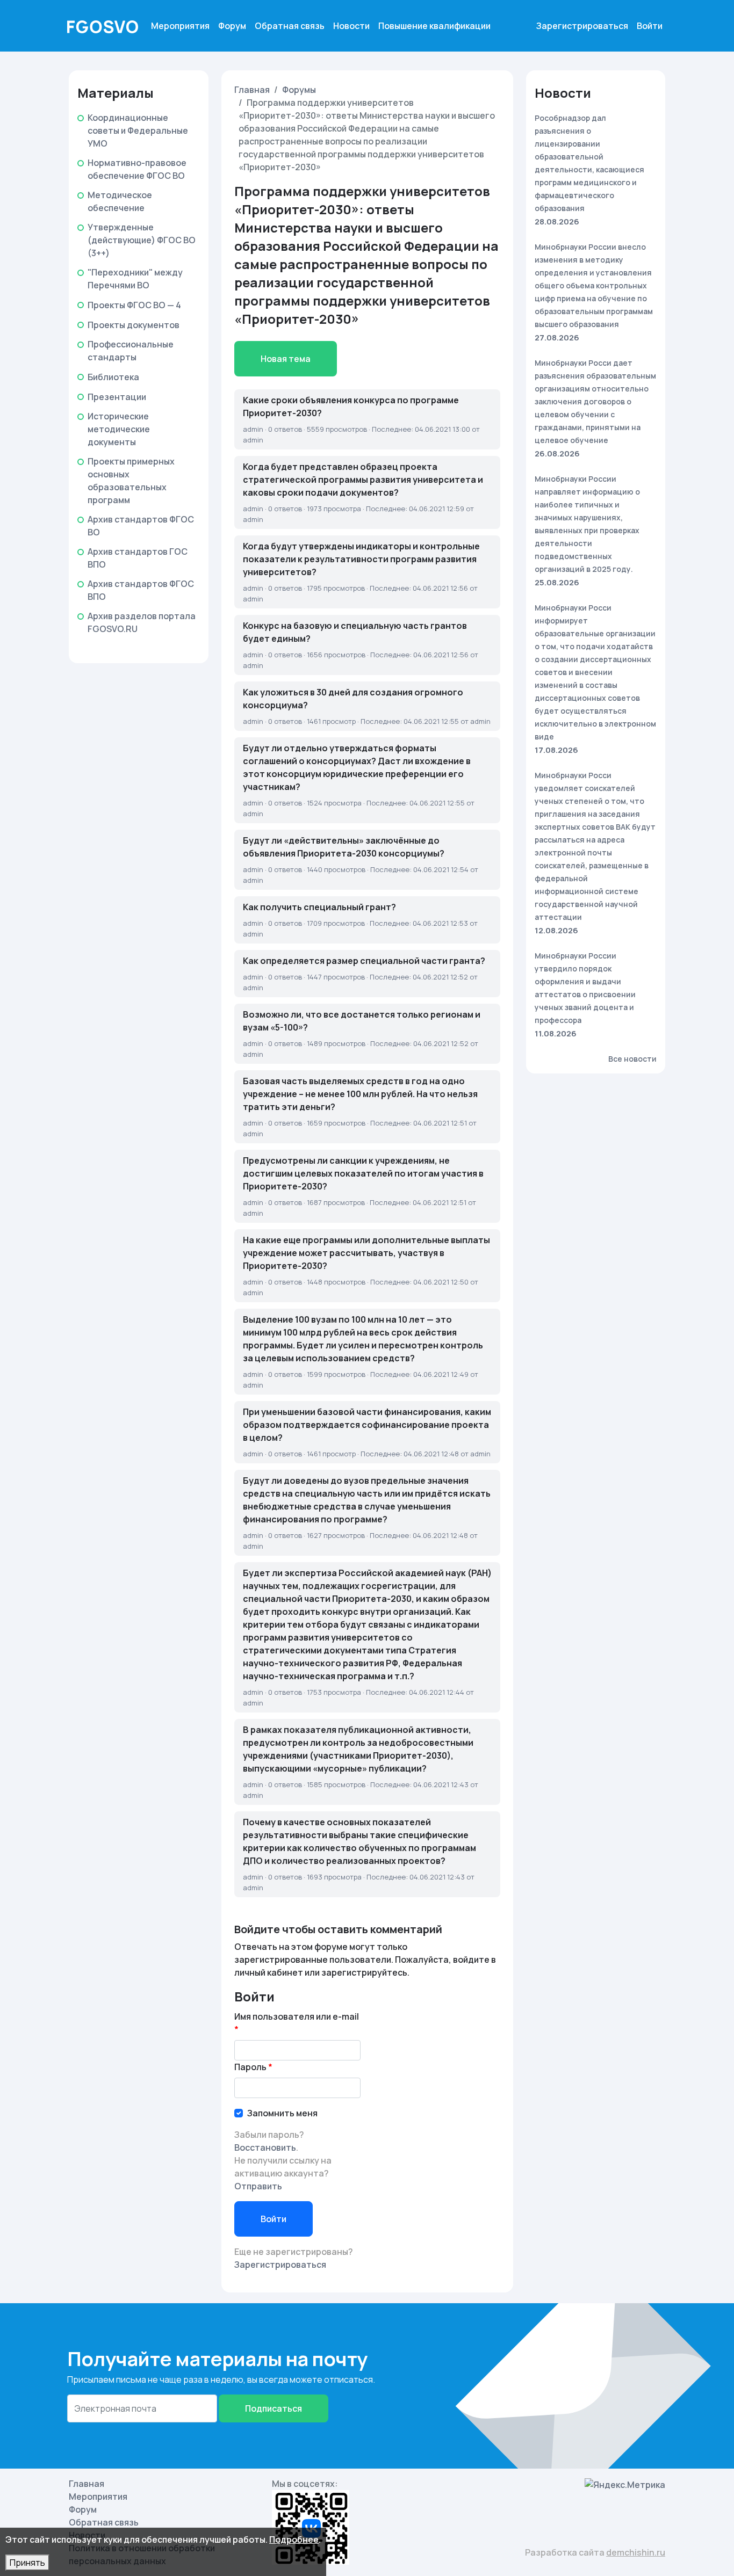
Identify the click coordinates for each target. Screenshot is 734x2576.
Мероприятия (180, 26)
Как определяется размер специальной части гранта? (364, 961)
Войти (650, 26)
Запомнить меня (282, 2113)
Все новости (632, 1059)
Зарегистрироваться (582, 26)
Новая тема (286, 359)
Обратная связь (290, 26)
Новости (351, 26)
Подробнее (294, 2539)
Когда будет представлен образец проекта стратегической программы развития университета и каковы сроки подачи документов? (363, 480)
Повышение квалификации (434, 26)
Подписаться (274, 2408)
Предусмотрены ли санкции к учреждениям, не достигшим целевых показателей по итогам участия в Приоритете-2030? (363, 1173)
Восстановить (265, 2147)
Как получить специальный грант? (319, 907)
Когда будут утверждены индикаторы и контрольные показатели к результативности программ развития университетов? (361, 559)
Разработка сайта (595, 2552)
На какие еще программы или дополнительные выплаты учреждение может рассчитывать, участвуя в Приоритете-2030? (366, 1253)
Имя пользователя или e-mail (297, 2016)
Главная (252, 90)
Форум (232, 26)
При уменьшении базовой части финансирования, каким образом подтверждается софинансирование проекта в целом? (367, 1425)
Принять (27, 2563)
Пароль (250, 2067)
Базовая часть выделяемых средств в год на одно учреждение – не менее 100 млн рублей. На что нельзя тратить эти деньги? (360, 1094)
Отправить (258, 2186)
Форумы (299, 90)
